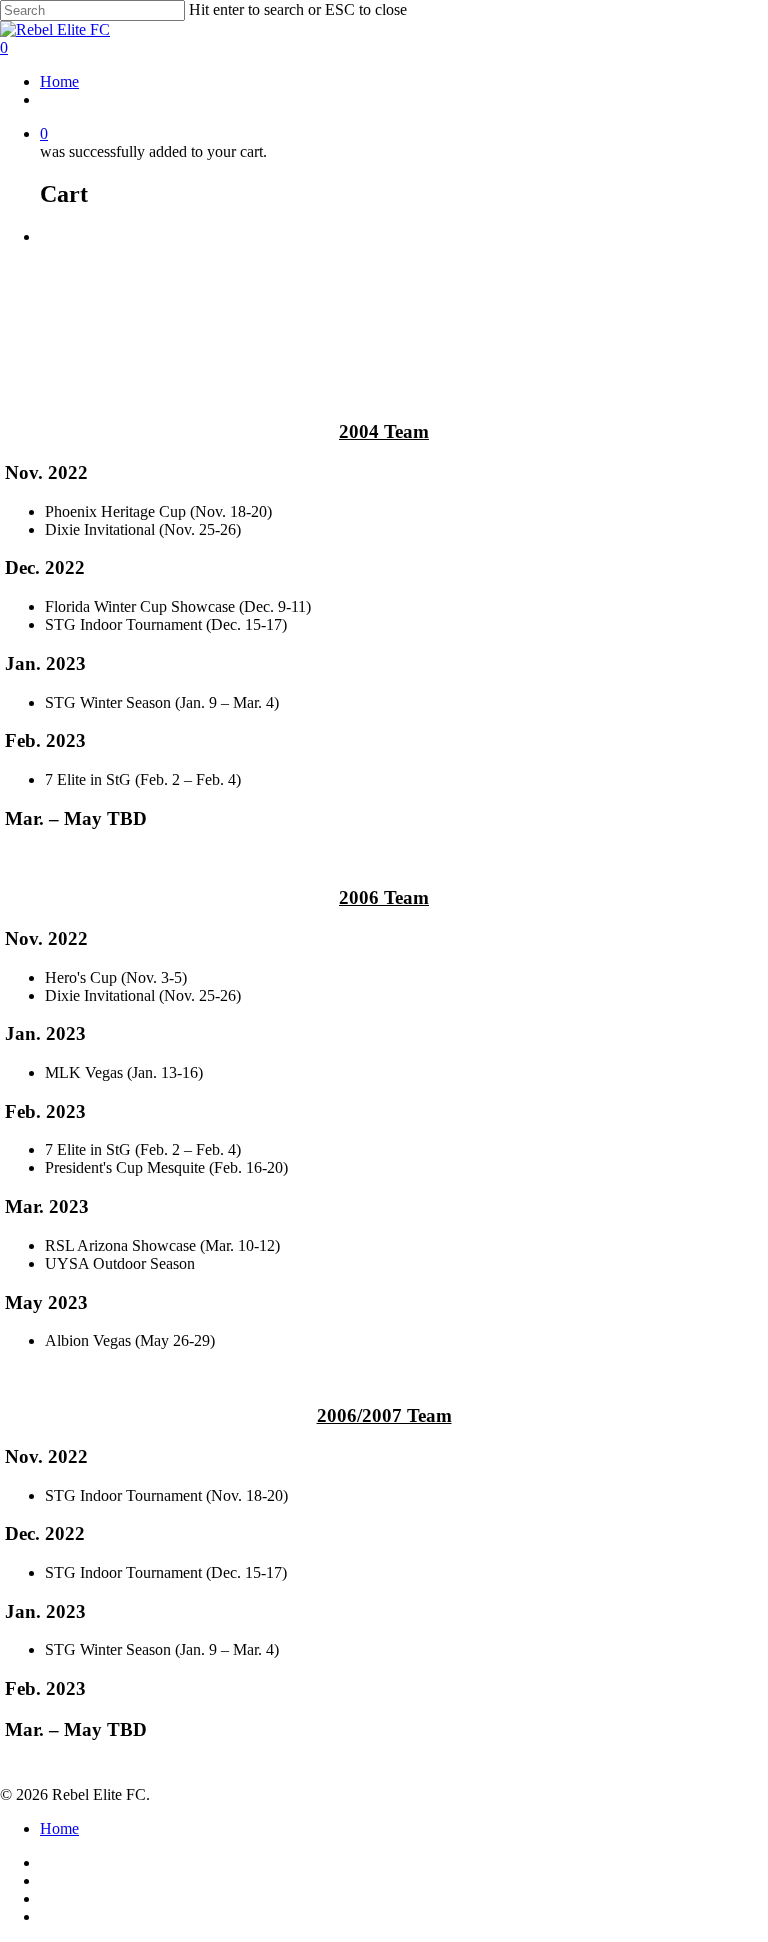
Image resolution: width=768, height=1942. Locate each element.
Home (59, 81)
